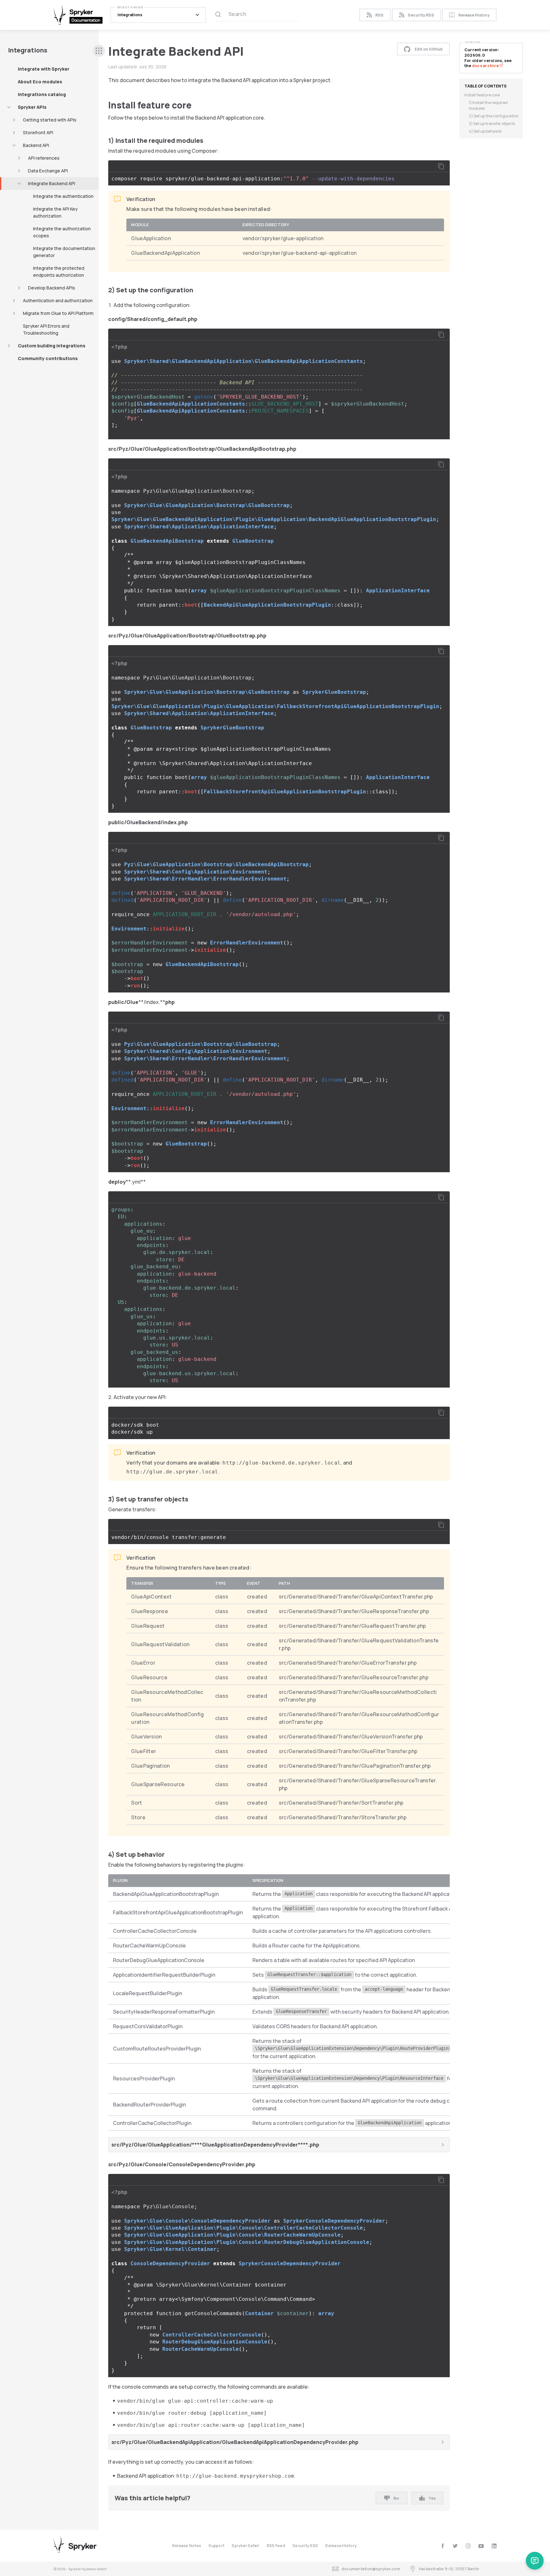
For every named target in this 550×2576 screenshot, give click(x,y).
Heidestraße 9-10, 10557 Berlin (449, 2569)
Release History (474, 15)
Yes (432, 2498)
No (396, 2498)
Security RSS (421, 15)
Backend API (36, 145)
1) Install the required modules (488, 105)
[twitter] (455, 2546)
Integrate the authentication (63, 196)
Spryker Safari (245, 2546)
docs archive (486, 66)
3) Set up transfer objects (492, 124)
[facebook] (443, 2546)
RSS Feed (276, 2546)
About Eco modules (40, 82)
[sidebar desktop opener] (99, 51)
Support (216, 2546)
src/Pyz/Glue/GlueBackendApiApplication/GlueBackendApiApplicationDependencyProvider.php (235, 2442)
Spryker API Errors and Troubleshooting (46, 329)
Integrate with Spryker (44, 69)
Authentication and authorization (58, 300)
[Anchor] (196, 105)
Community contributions (48, 358)
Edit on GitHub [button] (429, 49)
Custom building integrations (52, 346)
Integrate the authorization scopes (62, 232)
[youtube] (481, 2546)
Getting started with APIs (50, 120)
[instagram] (468, 2546)
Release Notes (187, 2546)
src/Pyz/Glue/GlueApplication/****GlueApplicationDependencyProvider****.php (215, 2145)
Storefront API (38, 132)
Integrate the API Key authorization (55, 212)
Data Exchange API (48, 171)
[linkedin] (494, 2546)
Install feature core (482, 95)
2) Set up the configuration (494, 116)
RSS (379, 15)
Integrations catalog (42, 94)
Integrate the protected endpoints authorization (59, 272)
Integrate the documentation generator (64, 252)
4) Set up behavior (485, 131)
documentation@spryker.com (371, 2569)
